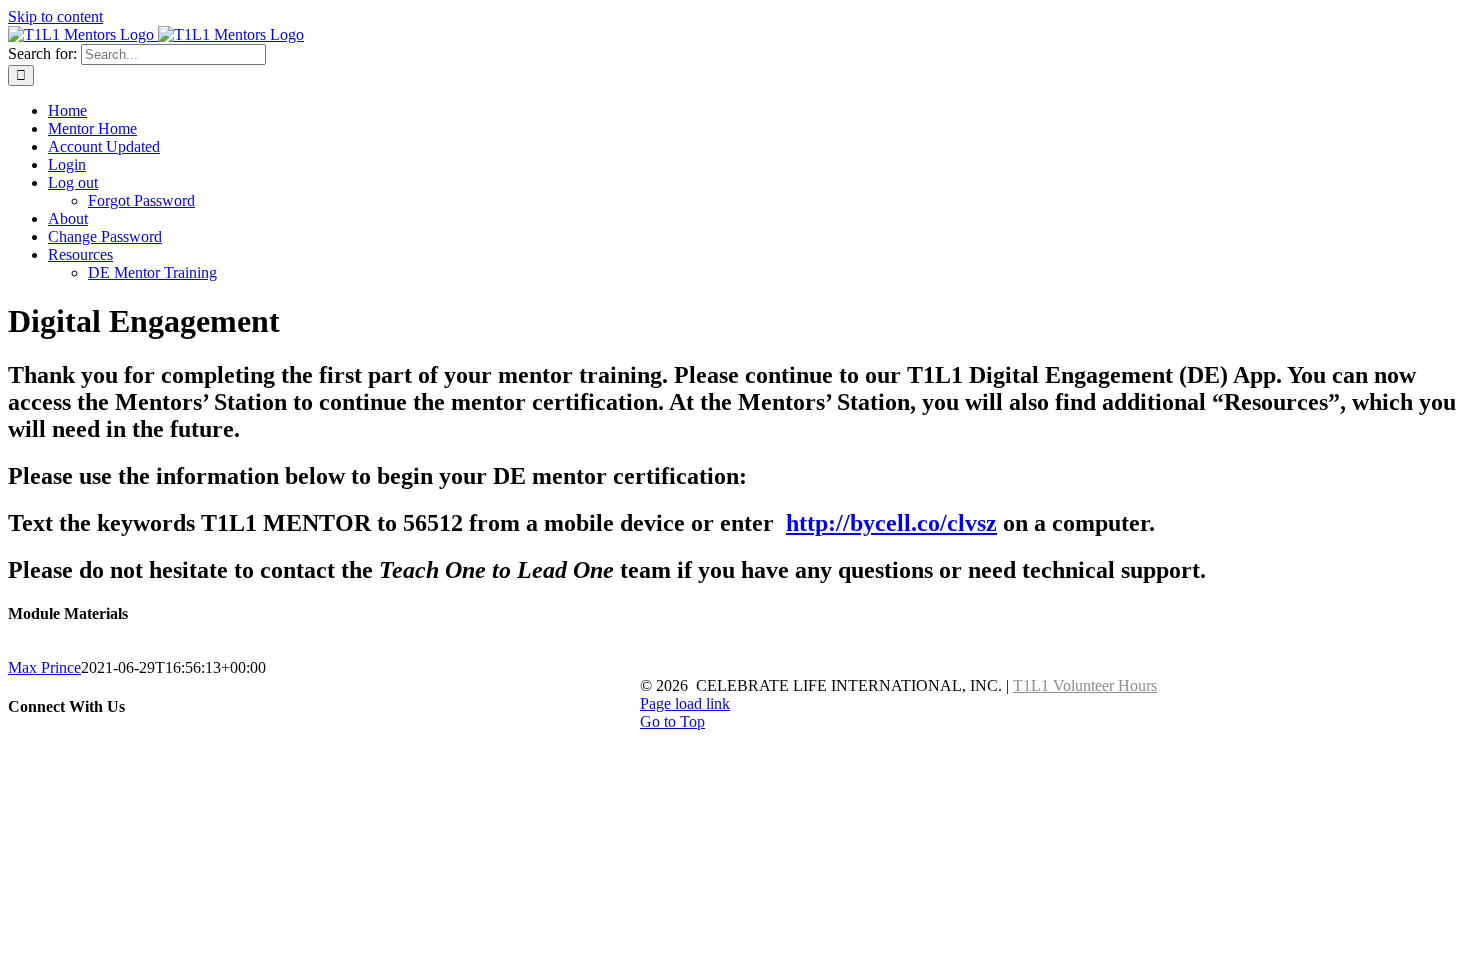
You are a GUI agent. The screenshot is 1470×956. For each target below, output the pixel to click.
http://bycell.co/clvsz (891, 523)
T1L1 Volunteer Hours (1085, 685)
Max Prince (44, 667)
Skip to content (55, 16)
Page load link (685, 703)
